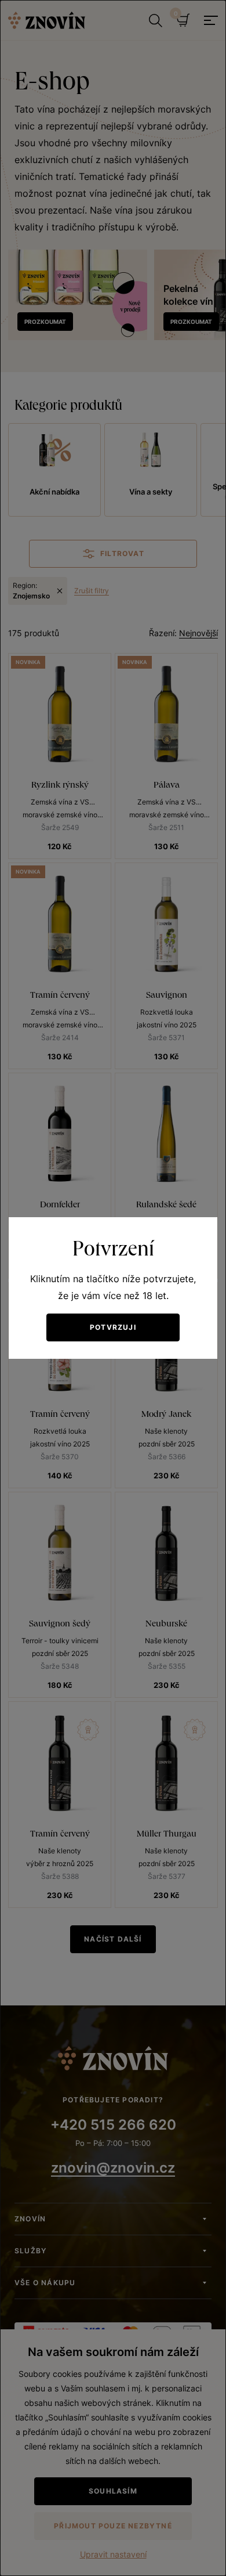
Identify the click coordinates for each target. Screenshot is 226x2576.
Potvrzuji (113, 1327)
